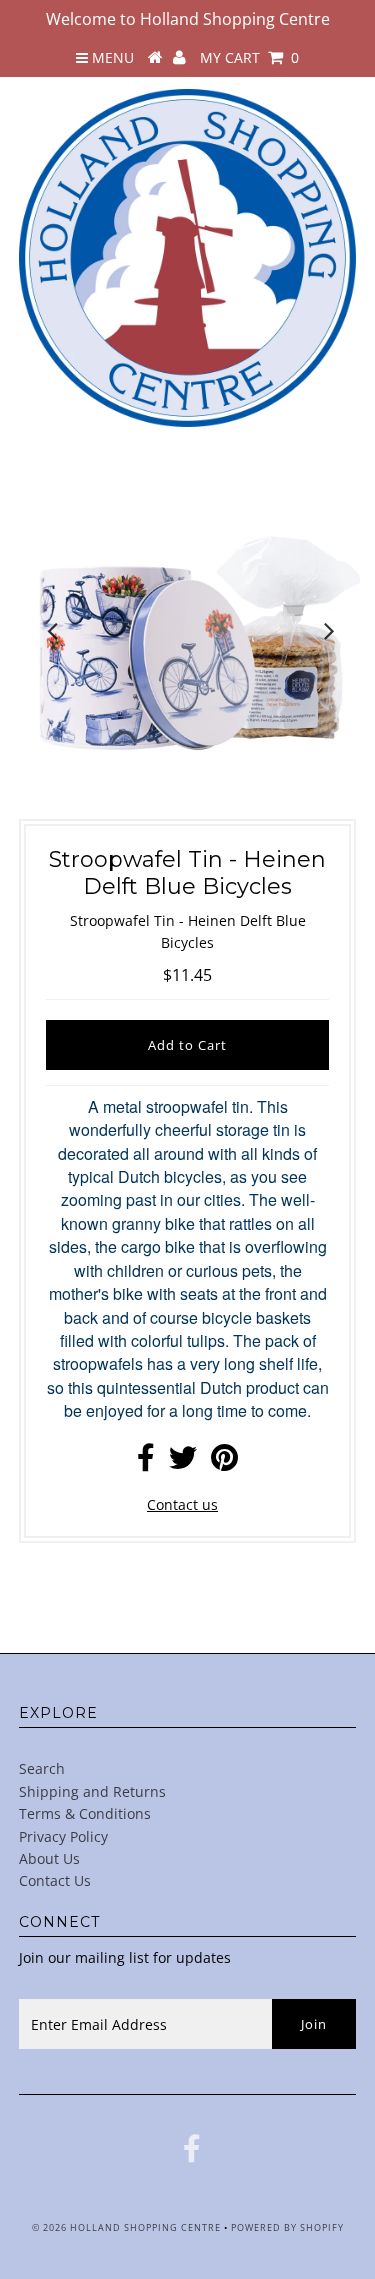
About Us (49, 1858)
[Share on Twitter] (183, 1462)
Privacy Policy (63, 1836)
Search (42, 1768)
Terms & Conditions (85, 1813)
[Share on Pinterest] (224, 1462)
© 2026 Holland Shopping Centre (126, 2227)
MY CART (249, 57)
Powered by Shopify (287, 2227)
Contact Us (55, 1880)
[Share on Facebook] (146, 1462)
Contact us (182, 1504)
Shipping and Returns (92, 1791)
